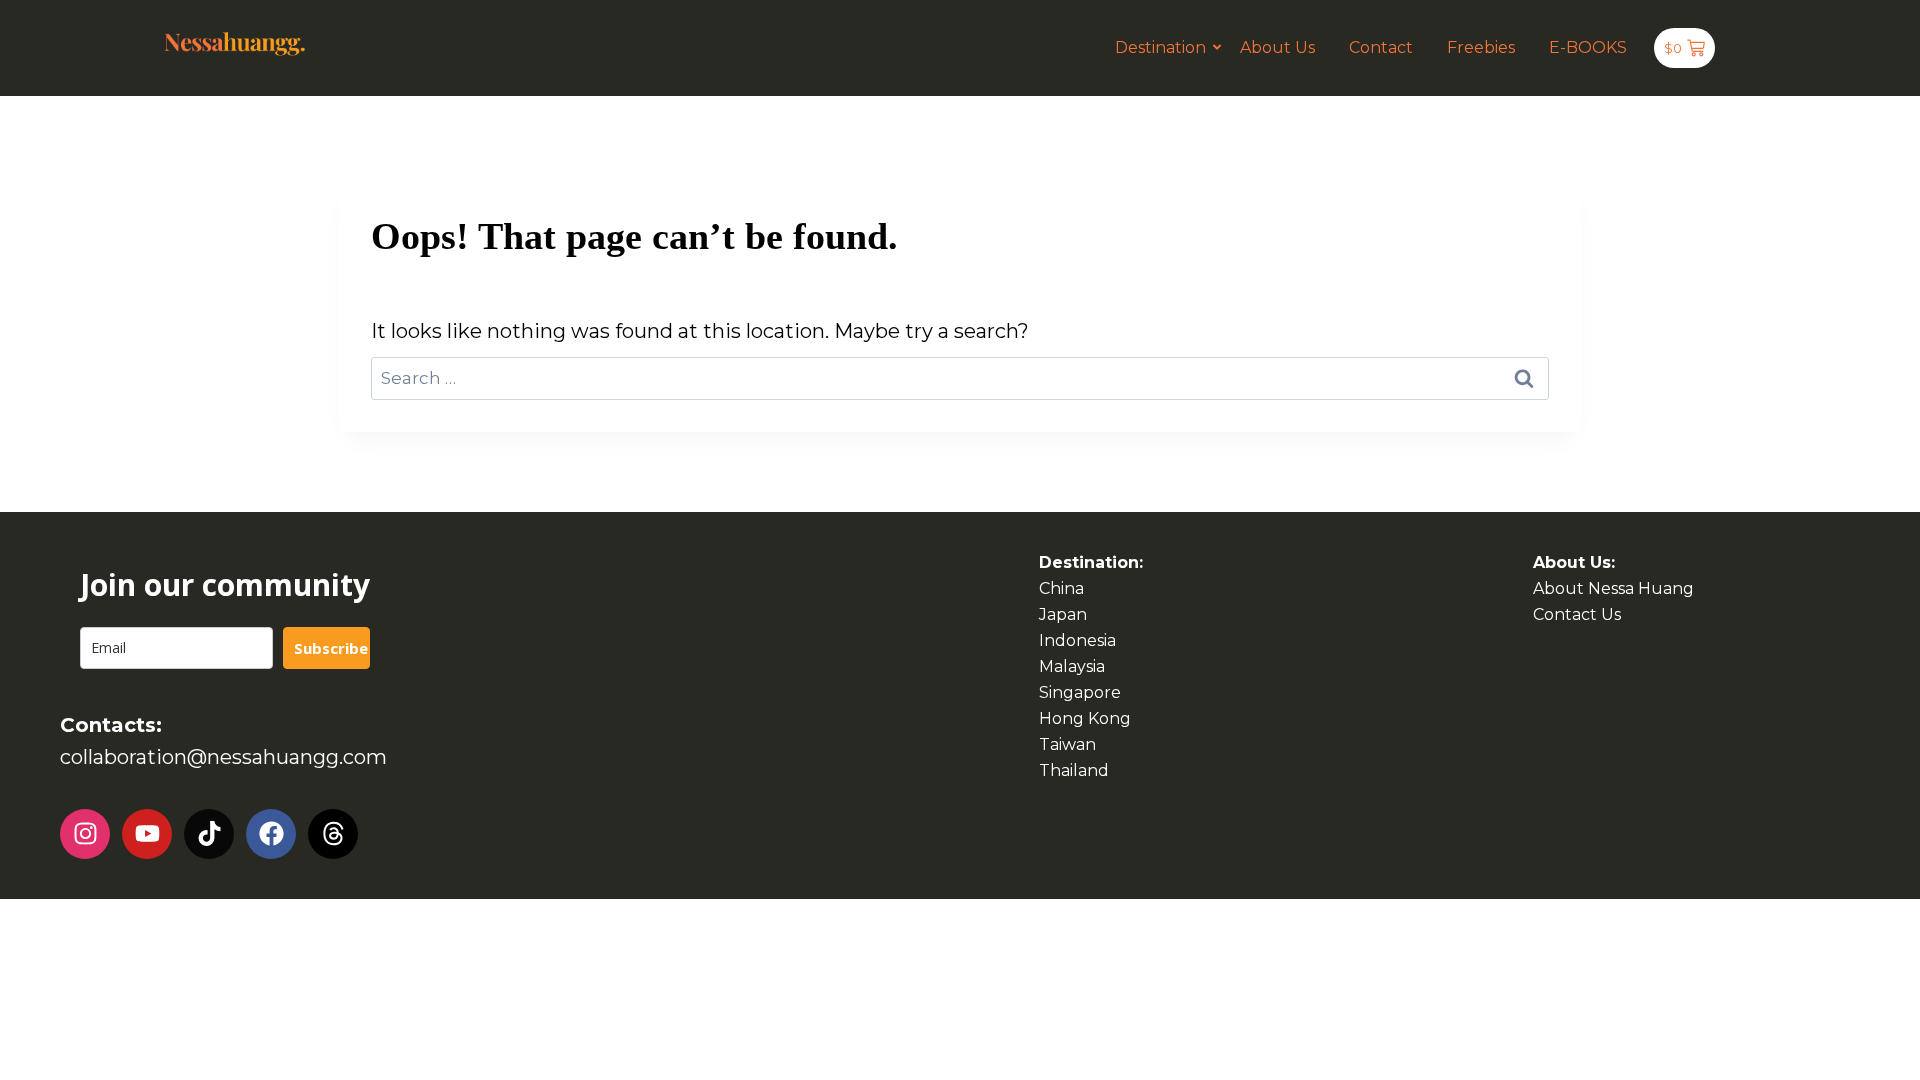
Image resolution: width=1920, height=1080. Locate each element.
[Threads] (333, 834)
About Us (1277, 47)
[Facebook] (271, 834)
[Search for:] (960, 377)
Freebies (1481, 47)
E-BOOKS (1588, 47)
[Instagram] (85, 834)
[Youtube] (147, 834)
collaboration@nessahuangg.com (223, 757)
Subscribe (331, 648)
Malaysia (1072, 666)
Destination (1160, 47)
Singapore (1080, 692)
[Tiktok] (209, 834)
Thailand (1074, 770)
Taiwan (1067, 744)
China (1061, 588)
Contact (1381, 47)
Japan (1063, 614)
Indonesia (1077, 640)
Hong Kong (1085, 718)
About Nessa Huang (1613, 588)
